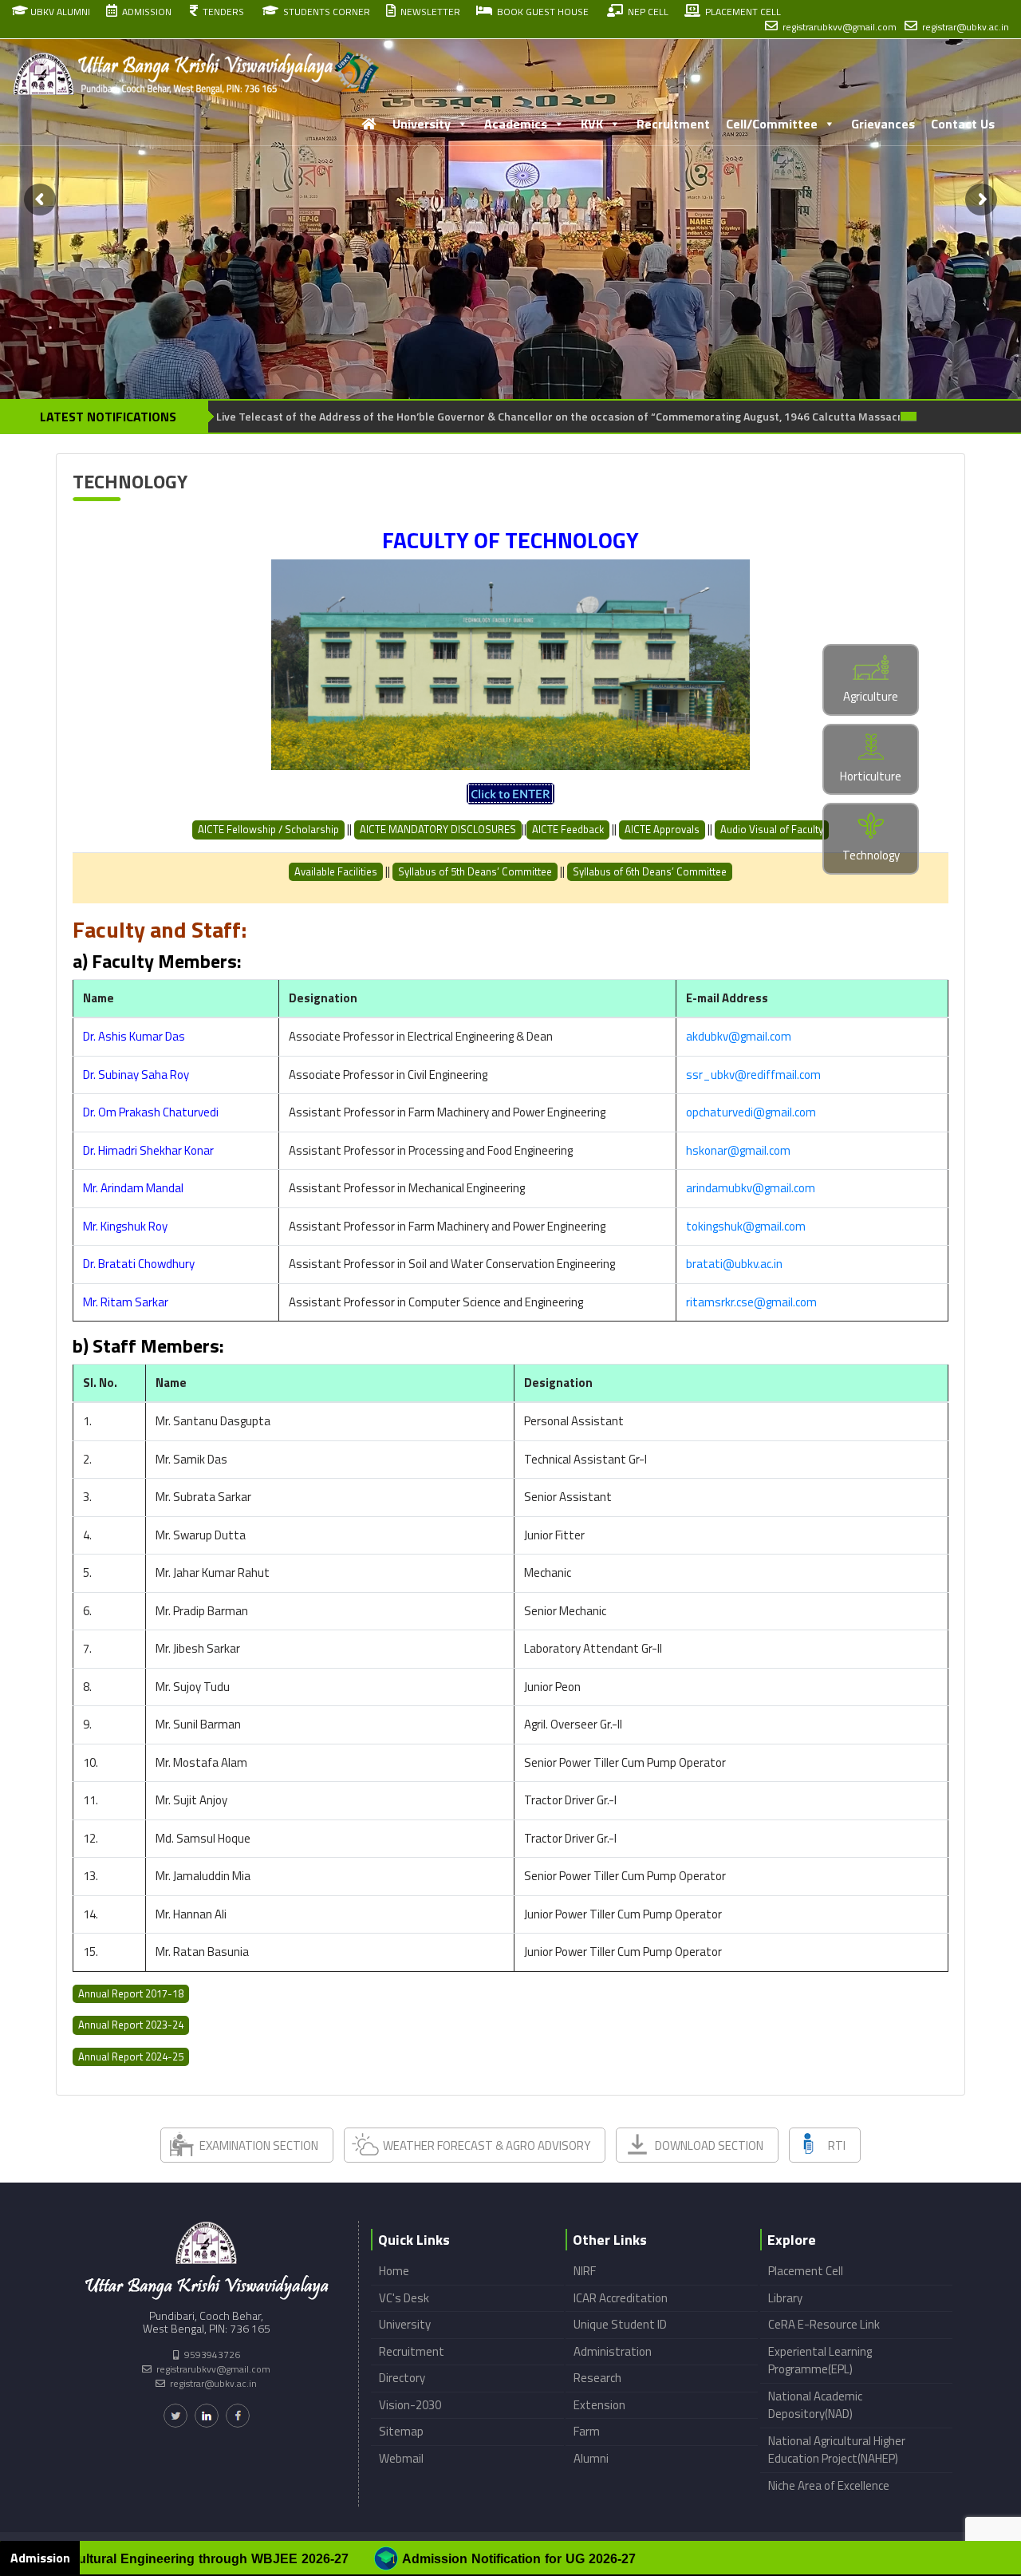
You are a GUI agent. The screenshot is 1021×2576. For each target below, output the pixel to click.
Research (597, 2378)
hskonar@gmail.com (738, 1150)
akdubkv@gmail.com (739, 1036)
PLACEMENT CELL (741, 12)
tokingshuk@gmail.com (746, 1226)
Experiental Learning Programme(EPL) (820, 2361)
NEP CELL (646, 12)
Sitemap (401, 2431)
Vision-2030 (410, 2405)
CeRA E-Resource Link (824, 2324)
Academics (516, 124)
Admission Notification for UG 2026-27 (252, 2559)
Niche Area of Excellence (829, 2485)
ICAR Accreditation (621, 2298)
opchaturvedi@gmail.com (751, 1112)
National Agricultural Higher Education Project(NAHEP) (837, 2450)
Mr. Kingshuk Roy (125, 1226)
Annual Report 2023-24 (131, 2025)
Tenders (221, 12)
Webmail (401, 2458)
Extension (599, 2405)
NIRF (585, 2271)
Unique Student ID (620, 2324)
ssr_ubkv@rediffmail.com (753, 1075)
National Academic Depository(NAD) (815, 2405)
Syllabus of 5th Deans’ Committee (475, 871)
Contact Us (963, 124)
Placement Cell (806, 2271)
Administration (613, 2351)
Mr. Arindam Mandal (133, 1188)
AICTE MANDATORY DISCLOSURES (438, 829)
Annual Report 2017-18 (131, 1993)
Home (394, 2271)
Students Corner (324, 12)
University (422, 124)
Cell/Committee (772, 124)
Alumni (591, 2458)
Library (785, 2298)
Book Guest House (540, 12)
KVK (592, 124)
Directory (402, 2378)
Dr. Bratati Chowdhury (139, 1264)
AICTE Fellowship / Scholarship (268, 829)
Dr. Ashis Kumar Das (134, 1036)
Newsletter (428, 12)
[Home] (369, 124)
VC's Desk (404, 2298)
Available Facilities (336, 871)
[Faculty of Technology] (510, 794)
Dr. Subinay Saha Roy (136, 1075)
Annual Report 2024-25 (131, 2056)
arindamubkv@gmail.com (751, 1188)
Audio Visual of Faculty (772, 829)
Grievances (883, 124)
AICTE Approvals (662, 829)
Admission (144, 12)
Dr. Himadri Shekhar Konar (148, 1150)
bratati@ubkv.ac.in (734, 1264)
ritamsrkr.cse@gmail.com (751, 1302)
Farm (587, 2431)
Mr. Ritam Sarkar (126, 1302)
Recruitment (673, 124)
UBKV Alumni (59, 12)
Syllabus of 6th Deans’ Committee (650, 871)
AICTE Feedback (568, 829)
